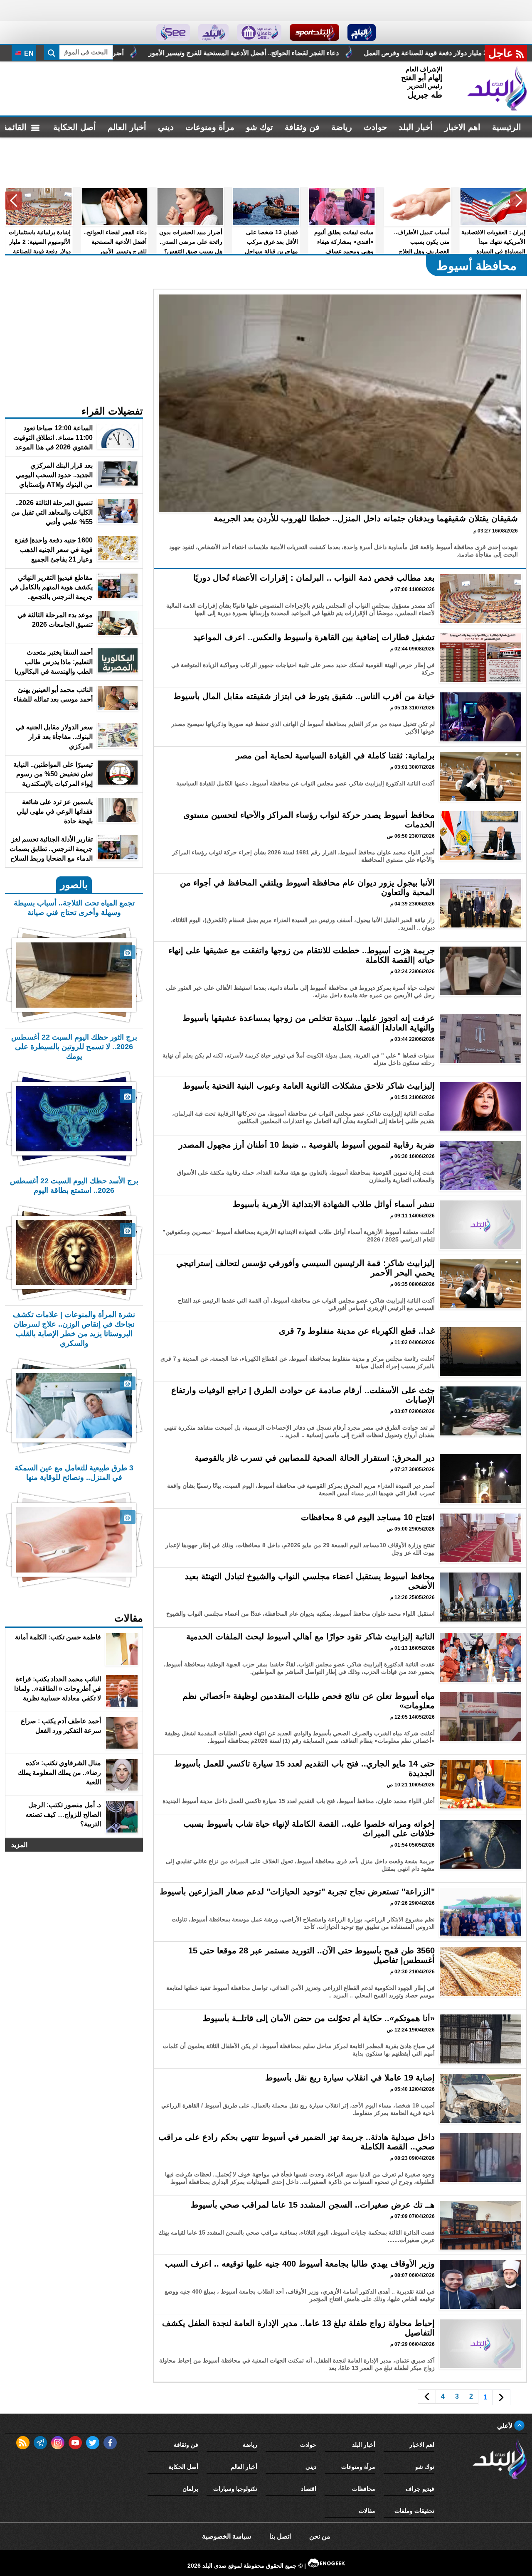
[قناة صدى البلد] (362, 32)
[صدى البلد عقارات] (213, 32)
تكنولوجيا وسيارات (235, 2489)
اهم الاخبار (462, 127)
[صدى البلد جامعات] (259, 32)
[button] (519, 201)
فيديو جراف (420, 2489)
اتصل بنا (280, 2536)
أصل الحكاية (75, 127)
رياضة (342, 127)
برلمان (190, 2489)
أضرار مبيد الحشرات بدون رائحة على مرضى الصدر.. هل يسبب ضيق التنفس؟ (260, 53)
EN (28, 53)
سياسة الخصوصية (227, 2536)
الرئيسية (507, 127)
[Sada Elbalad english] (173, 32)
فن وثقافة (302, 127)
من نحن (320, 2536)
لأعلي (506, 2426)
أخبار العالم (127, 127)
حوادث (375, 127)
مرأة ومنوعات (210, 127)
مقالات (367, 2511)
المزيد (19, 1845)
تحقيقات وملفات (414, 2511)
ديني (166, 127)
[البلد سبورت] (314, 32)
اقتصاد (309, 2489)
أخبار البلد (416, 127)
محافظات (364, 2489)
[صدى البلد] (497, 88)
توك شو (260, 127)
